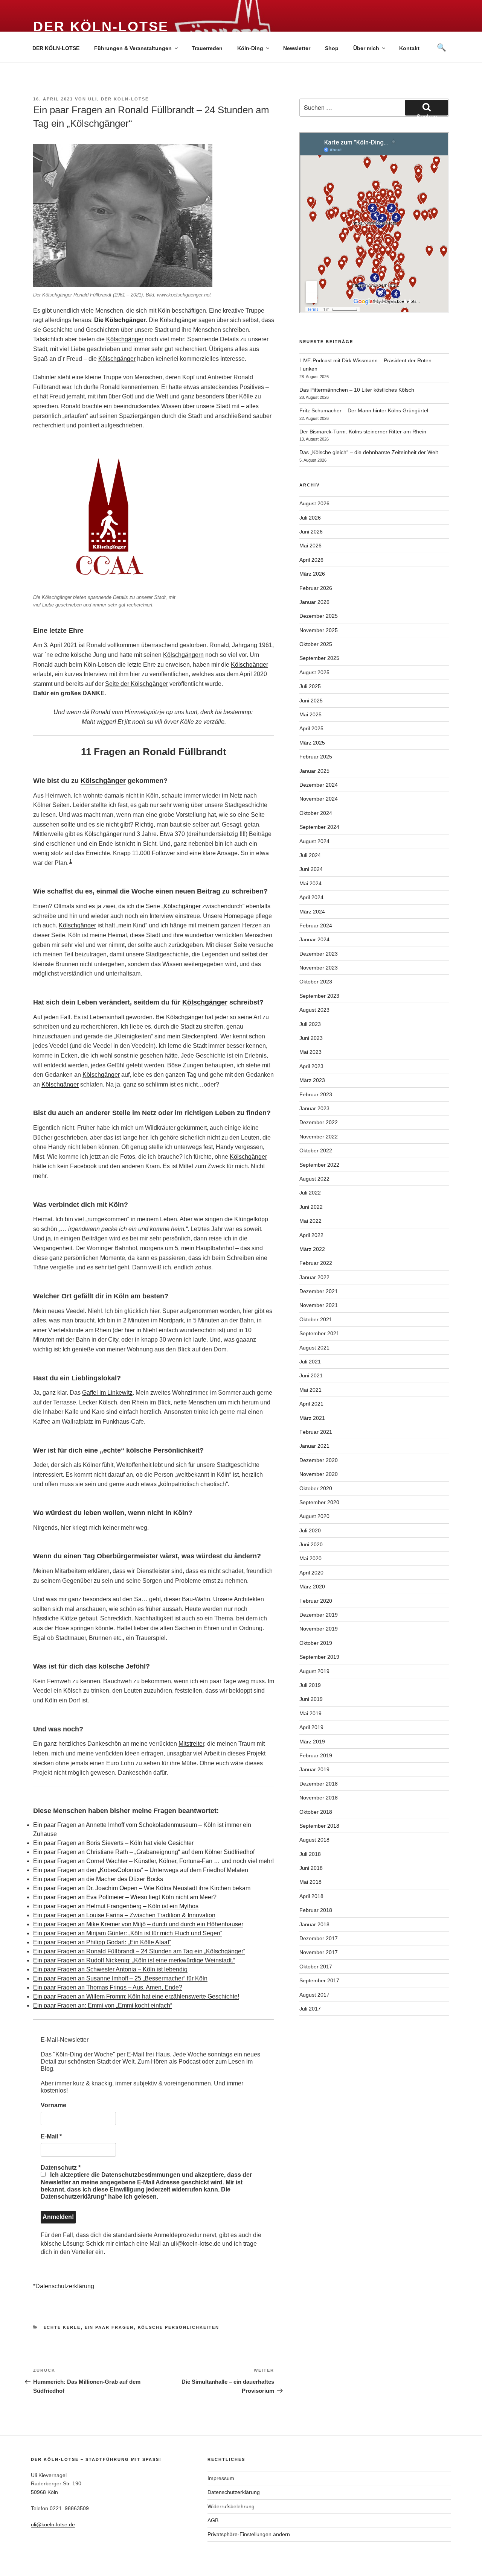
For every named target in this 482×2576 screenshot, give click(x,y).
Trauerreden (207, 48)
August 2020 (314, 1516)
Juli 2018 (310, 1854)
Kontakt (409, 48)
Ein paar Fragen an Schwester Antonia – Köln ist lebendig (110, 1969)
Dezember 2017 (319, 1938)
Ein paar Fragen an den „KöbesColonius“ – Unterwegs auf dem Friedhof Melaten (141, 1870)
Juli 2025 (310, 686)
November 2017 (319, 1952)
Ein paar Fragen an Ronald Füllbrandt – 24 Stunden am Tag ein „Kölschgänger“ (139, 1951)
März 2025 (312, 743)
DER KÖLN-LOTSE (56, 48)
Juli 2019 (310, 1685)
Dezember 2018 (319, 1784)
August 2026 (314, 503)
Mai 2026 (310, 546)
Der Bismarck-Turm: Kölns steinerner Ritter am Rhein (363, 432)
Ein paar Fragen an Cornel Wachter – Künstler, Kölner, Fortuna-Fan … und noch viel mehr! (153, 1861)
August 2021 (314, 1348)
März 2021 (312, 1418)
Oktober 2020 (316, 1488)
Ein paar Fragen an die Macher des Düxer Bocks (98, 1879)
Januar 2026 (314, 602)
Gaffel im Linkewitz (107, 1393)
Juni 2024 (311, 869)
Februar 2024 (316, 926)
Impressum (221, 2478)
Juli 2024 (310, 855)
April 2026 (311, 560)
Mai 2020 (310, 1558)
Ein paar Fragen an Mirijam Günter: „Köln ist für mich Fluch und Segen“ (128, 1933)
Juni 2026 (311, 532)
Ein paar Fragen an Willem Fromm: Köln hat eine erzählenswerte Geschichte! (136, 1996)
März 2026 (312, 574)
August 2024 (314, 841)
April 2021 (311, 1404)
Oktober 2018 (316, 1812)
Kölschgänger (178, 320)
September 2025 (319, 658)
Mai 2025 (310, 714)
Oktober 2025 (316, 644)
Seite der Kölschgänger (137, 684)
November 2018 (319, 1798)
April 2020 (311, 1573)
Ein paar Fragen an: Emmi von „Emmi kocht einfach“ (103, 2005)
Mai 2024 (310, 883)
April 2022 (311, 1235)
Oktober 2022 (316, 1150)
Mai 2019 (310, 1713)
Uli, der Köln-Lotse (118, 99)
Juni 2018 (311, 1868)
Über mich (366, 48)
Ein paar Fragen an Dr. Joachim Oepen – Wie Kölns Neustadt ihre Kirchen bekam (142, 1888)
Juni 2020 (311, 1544)
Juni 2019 (311, 1699)
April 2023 (311, 1066)
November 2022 (319, 1137)
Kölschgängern (183, 655)
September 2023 (319, 996)
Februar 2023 (316, 1094)
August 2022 (314, 1179)
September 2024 (319, 827)
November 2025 (319, 630)
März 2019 (312, 1742)
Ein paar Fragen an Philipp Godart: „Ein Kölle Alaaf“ (102, 1942)
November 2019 (319, 1629)
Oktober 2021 (316, 1319)
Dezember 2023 (319, 954)
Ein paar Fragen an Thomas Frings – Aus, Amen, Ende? (108, 1987)
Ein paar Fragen (109, 2327)
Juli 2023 (310, 1024)
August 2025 (314, 672)
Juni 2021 (311, 1375)
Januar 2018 (314, 1924)
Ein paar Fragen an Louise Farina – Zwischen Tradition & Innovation (124, 1915)
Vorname (53, 2105)
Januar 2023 (314, 1108)
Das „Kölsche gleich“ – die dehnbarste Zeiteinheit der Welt (369, 452)
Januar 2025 (314, 771)
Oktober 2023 (316, 982)
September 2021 (319, 1333)
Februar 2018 (316, 1910)
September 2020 (319, 1502)
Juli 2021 (310, 1362)
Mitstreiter (191, 1744)
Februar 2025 (316, 757)
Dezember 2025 (319, 616)
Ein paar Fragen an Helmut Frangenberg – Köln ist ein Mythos (116, 1906)
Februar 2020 (316, 1601)
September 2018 (319, 1826)
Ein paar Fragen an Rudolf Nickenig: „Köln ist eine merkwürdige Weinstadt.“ (134, 1960)
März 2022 (312, 1249)
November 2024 (319, 799)
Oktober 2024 (316, 813)
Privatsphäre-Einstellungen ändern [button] (249, 2534)
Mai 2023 (310, 1052)
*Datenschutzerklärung (64, 2286)
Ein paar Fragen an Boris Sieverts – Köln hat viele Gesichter (113, 1843)
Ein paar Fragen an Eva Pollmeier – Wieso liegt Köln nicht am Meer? (125, 1897)
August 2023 (314, 1010)
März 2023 (312, 1080)
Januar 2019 (314, 1769)
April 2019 (311, 1727)
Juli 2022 (310, 1193)
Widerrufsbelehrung (231, 2506)
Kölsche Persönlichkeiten (179, 2327)
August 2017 (314, 1995)
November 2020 (319, 1474)
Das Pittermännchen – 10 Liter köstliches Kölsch (357, 390)
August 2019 (314, 1671)
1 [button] (71, 861)
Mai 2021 (310, 1390)
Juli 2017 (310, 2009)
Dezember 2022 (319, 1122)
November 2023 (319, 968)
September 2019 (319, 1657)
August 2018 (314, 1840)
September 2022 (319, 1165)
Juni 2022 (311, 1207)
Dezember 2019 (319, 1615)
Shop (332, 48)
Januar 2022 (314, 1277)
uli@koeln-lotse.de (53, 2524)
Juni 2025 (311, 701)
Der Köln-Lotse (101, 27)
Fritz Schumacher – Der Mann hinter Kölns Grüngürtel (364, 410)
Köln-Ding (250, 48)
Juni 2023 (311, 1038)
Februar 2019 (316, 1755)
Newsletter (297, 48)
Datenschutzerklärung (234, 2492)
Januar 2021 (314, 1446)
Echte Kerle (62, 2327)
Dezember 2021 (319, 1291)
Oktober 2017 (316, 1967)
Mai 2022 (310, 1221)
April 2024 (311, 897)
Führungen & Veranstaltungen (133, 48)
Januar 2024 (314, 939)
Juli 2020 (310, 1530)
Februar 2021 (316, 1432)
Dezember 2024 (319, 785)
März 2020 (312, 1587)
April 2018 (311, 1896)
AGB (213, 2520)
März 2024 (312, 912)
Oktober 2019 (316, 1643)
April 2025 (311, 728)
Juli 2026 (310, 518)
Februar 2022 (316, 1263)
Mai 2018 (310, 1882)
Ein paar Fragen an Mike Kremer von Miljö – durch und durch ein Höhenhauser (138, 1924)
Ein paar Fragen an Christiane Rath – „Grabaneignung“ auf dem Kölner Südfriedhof (144, 1852)
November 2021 (319, 1305)
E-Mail (51, 2136)
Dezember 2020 (319, 1460)
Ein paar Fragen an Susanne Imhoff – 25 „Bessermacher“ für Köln (120, 1978)
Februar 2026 (316, 588)
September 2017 (319, 1980)
